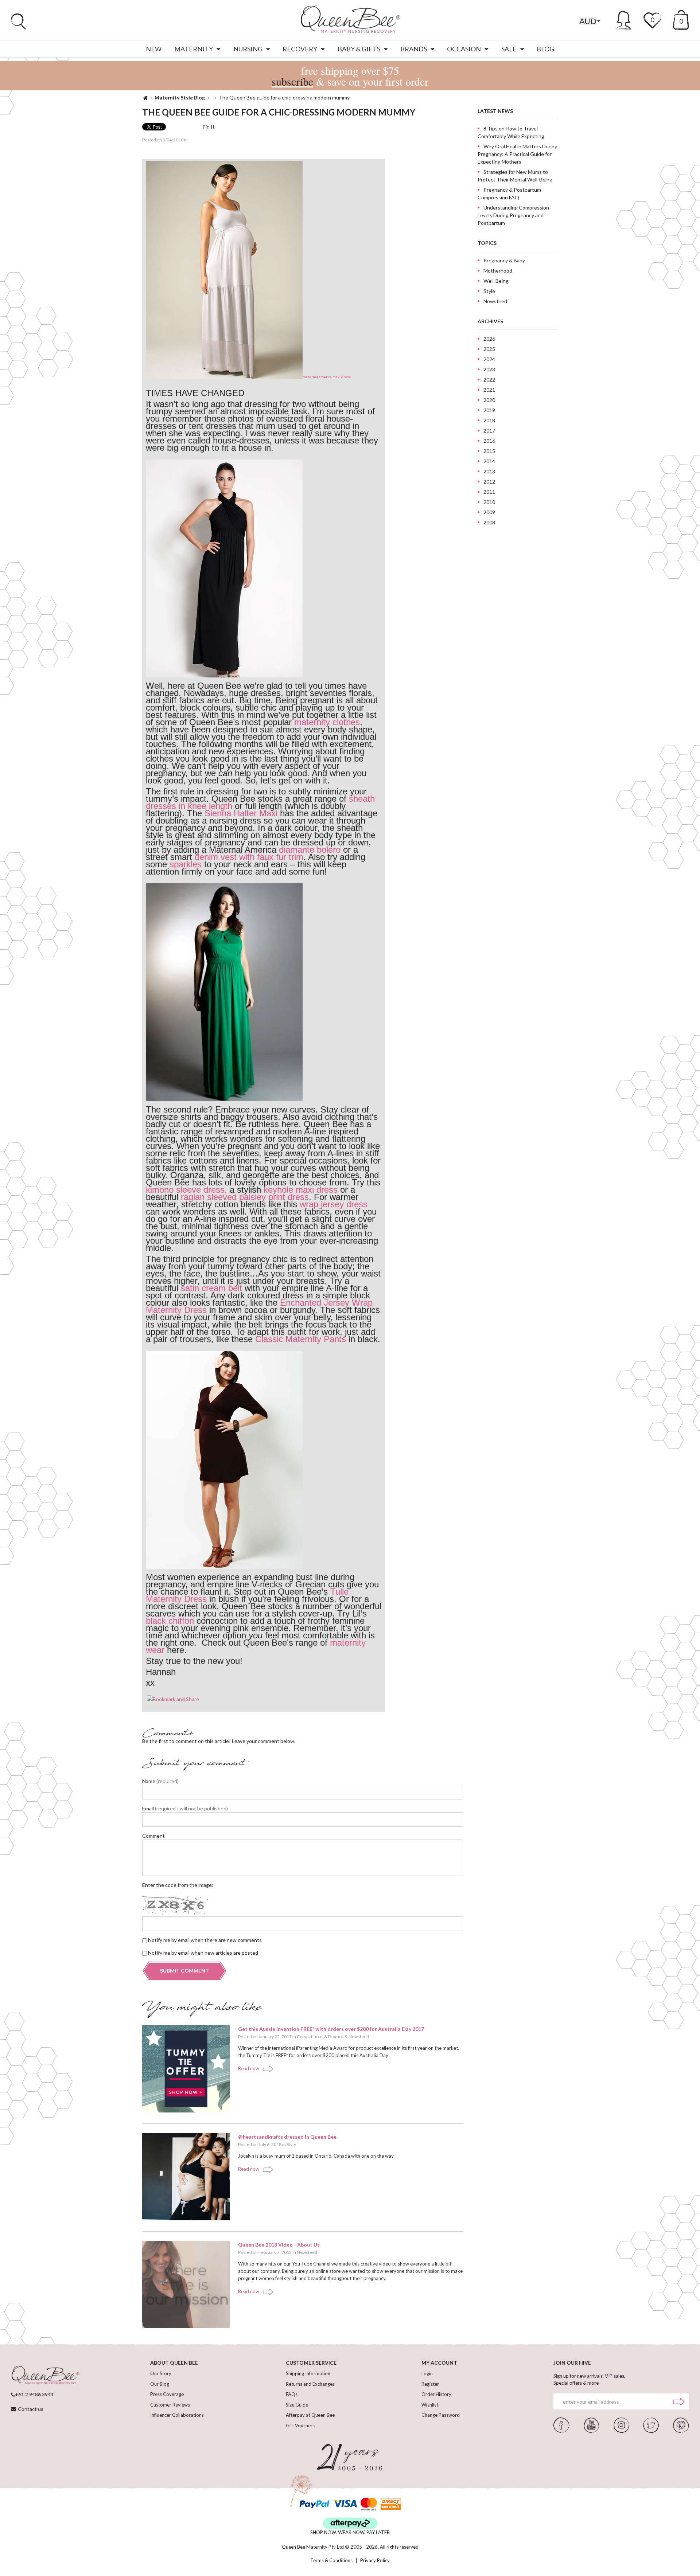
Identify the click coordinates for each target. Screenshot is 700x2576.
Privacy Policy (375, 2561)
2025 (489, 349)
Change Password (441, 2415)
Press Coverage (167, 2394)
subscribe (292, 81)
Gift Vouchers (300, 2425)
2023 (489, 369)
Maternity (194, 49)
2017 (489, 431)
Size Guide (297, 2405)
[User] (624, 19)
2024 (489, 359)
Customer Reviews (170, 2405)
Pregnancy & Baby (504, 260)
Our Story (161, 2373)
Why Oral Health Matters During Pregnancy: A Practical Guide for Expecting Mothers (518, 154)
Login (427, 2373)
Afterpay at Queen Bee (310, 2415)
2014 (489, 461)
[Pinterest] (681, 2424)
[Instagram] (621, 2424)
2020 (489, 400)
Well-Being (496, 281)
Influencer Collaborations (177, 2415)
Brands (414, 49)
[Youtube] (591, 2424)
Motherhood (498, 271)
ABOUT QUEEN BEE (174, 2363)
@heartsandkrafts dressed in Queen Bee (287, 2137)
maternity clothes (327, 722)
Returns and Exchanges (310, 2384)
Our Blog (160, 2384)
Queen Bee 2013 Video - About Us (279, 2245)
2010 (489, 502)
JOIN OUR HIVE (572, 2363)
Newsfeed (359, 2036)
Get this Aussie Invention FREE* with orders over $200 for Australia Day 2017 (331, 2029)
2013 (489, 471)
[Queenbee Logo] (45, 2376)
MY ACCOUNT (439, 2363)
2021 (489, 390)
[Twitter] (651, 2424)
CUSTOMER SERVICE (311, 2363)
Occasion (464, 49)
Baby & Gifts (359, 49)
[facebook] (561, 2424)
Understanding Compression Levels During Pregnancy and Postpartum (513, 215)
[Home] (145, 97)
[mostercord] (369, 2504)
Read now (249, 2068)
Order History (436, 2394)
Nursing (248, 49)
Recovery (300, 49)
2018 (489, 420)
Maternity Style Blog (180, 97)
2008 (489, 522)
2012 (489, 482)
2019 (489, 410)
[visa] (345, 2504)
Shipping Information (308, 2373)
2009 (489, 512)
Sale (509, 49)
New (154, 49)
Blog (545, 49)
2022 (489, 380)
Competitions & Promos (320, 2036)
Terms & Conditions (331, 2561)
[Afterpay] (350, 2523)
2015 (489, 451)
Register (430, 2384)
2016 (489, 441)
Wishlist (430, 2405)
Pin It (209, 127)
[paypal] (314, 2504)
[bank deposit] (391, 2504)
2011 (489, 492)
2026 (489, 339)
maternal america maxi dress (327, 377)
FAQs (292, 2394)
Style (291, 2144)
